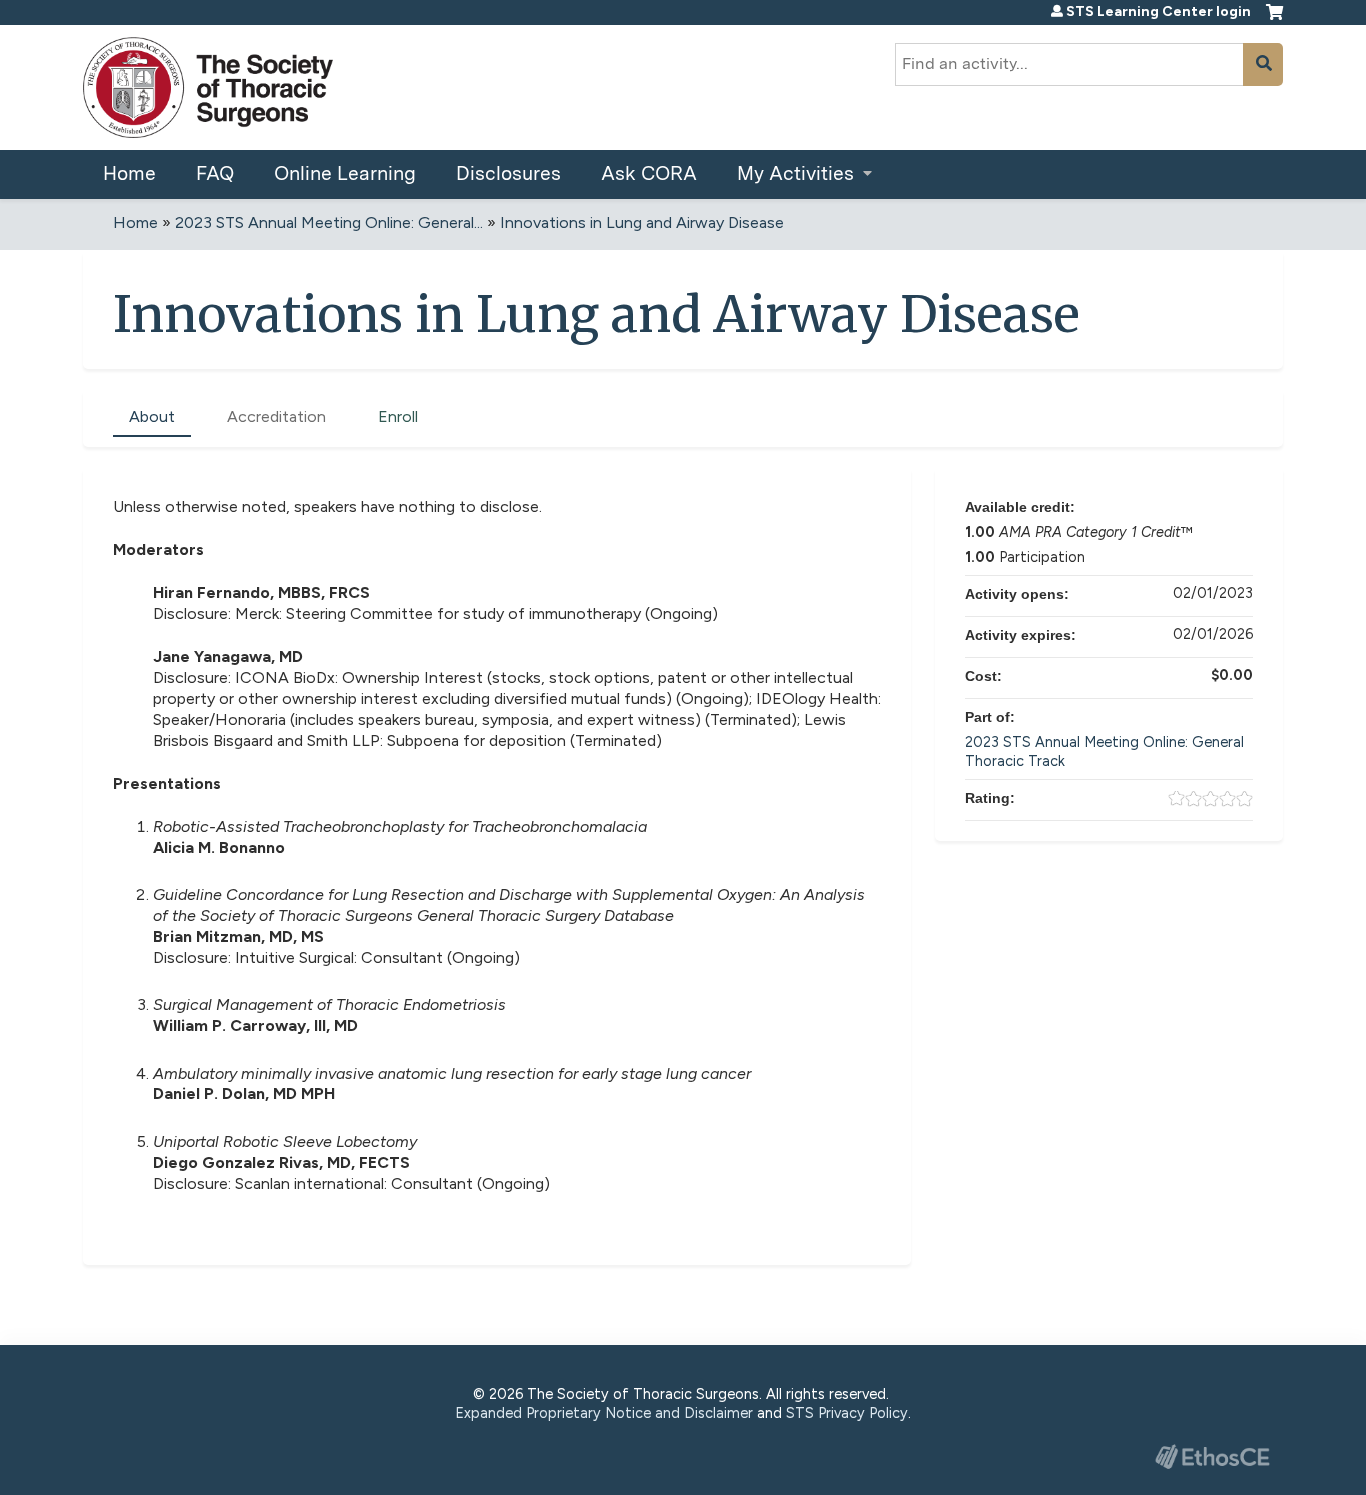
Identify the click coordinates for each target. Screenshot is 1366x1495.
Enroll (398, 416)
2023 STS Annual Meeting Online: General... (329, 222)
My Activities (795, 173)
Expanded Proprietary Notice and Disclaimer (604, 1413)
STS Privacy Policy (847, 1413)
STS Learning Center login (1158, 12)
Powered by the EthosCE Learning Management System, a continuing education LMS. (1212, 1456)
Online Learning (345, 173)
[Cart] (1274, 20)
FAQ (215, 173)
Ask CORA (649, 173)
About (152, 416)
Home (129, 173)
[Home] (208, 87)
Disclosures (508, 173)
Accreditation (276, 416)
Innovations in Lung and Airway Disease (642, 222)
